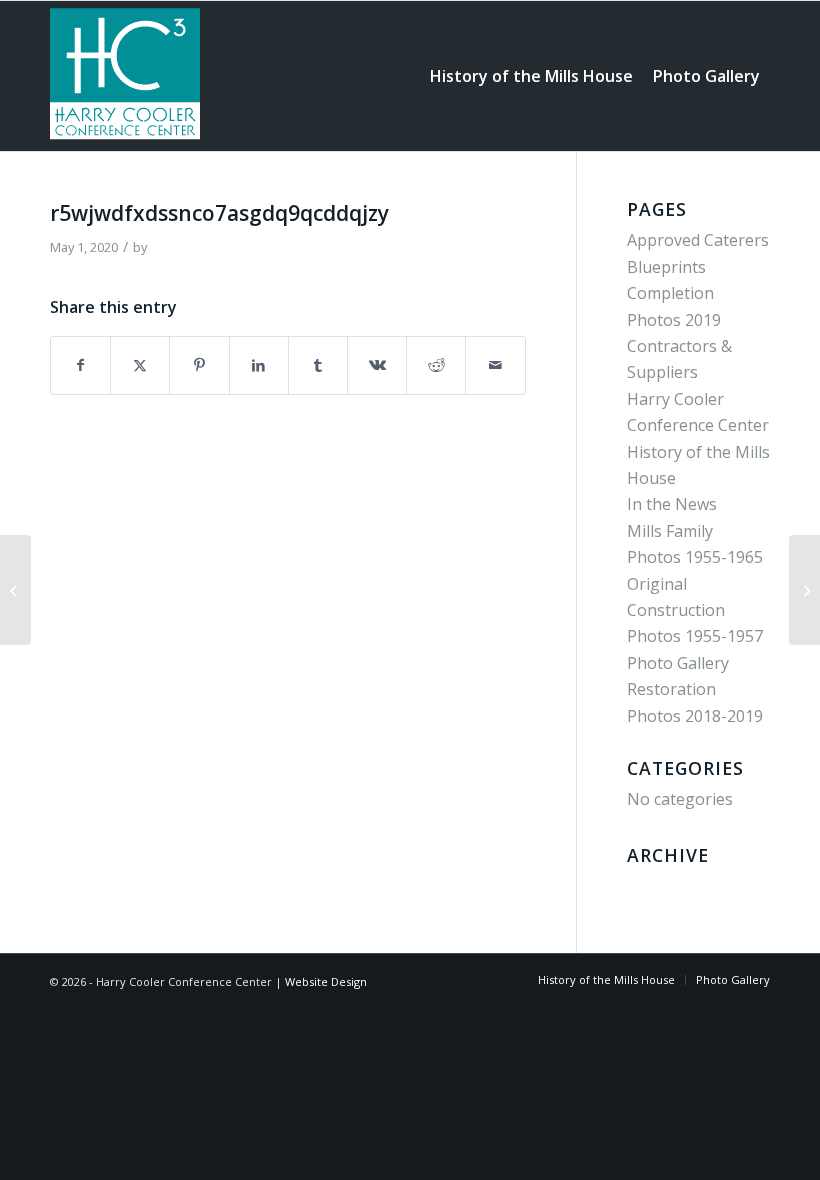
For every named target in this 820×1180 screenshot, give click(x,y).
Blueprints (666, 267)
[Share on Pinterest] (199, 365)
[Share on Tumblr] (318, 365)
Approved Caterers (698, 240)
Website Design (326, 981)
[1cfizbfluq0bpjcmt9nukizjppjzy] (15, 590)
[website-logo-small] (125, 76)
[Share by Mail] (495, 365)
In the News (672, 504)
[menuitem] (531, 76)
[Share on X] (140, 365)
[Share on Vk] (377, 365)
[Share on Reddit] (436, 365)
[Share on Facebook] (80, 365)
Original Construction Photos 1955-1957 (695, 610)
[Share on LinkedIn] (259, 365)
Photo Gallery (678, 663)
